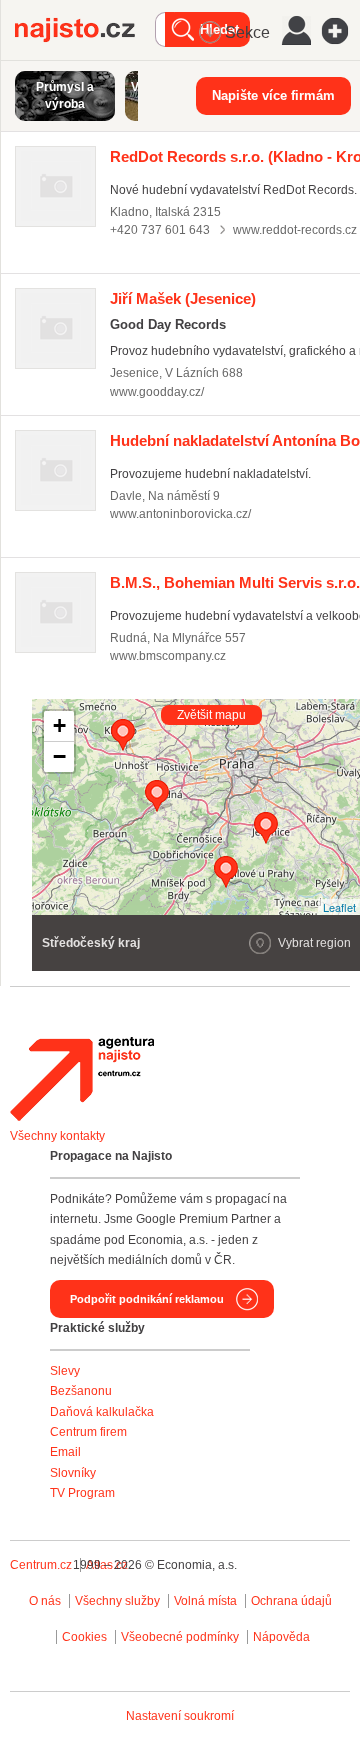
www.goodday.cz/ (157, 392)
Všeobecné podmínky (180, 1637)
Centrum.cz (41, 1565)
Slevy (65, 1371)
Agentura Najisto (82, 1079)
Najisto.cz (85, 30)
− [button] (59, 756)
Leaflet (339, 907)
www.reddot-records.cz (295, 230)
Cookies (84, 1637)
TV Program (82, 1493)
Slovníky (73, 1473)
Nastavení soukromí (180, 1716)
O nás (45, 1601)
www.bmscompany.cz (168, 656)
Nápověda (281, 1637)
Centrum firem (88, 1432)
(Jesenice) (183, 298)
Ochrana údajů (291, 1601)
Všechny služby (119, 1601)
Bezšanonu (81, 1391)
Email (65, 1452)
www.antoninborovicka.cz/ (180, 514)
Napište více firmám (273, 95)
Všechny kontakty (57, 1136)
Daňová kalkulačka (102, 1412)
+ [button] (59, 725)
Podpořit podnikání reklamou (147, 1299)
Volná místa (205, 1601)
